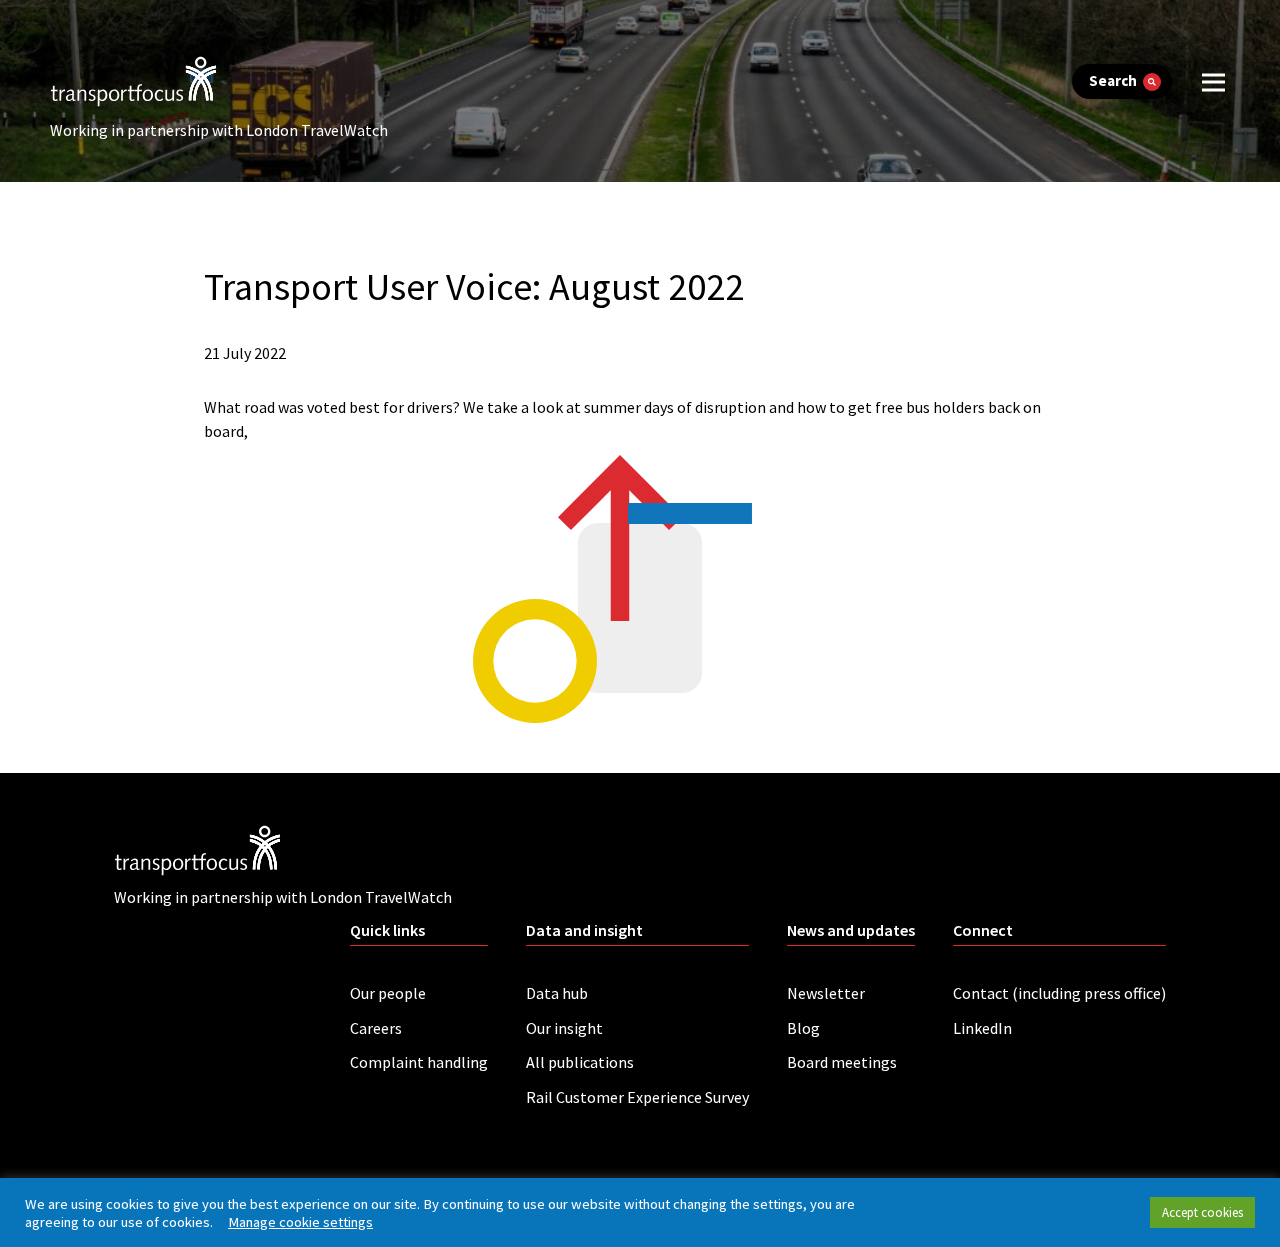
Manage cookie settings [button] (300, 1222)
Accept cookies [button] (1202, 1212)
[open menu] (1213, 81)
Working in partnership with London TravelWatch (219, 130)
